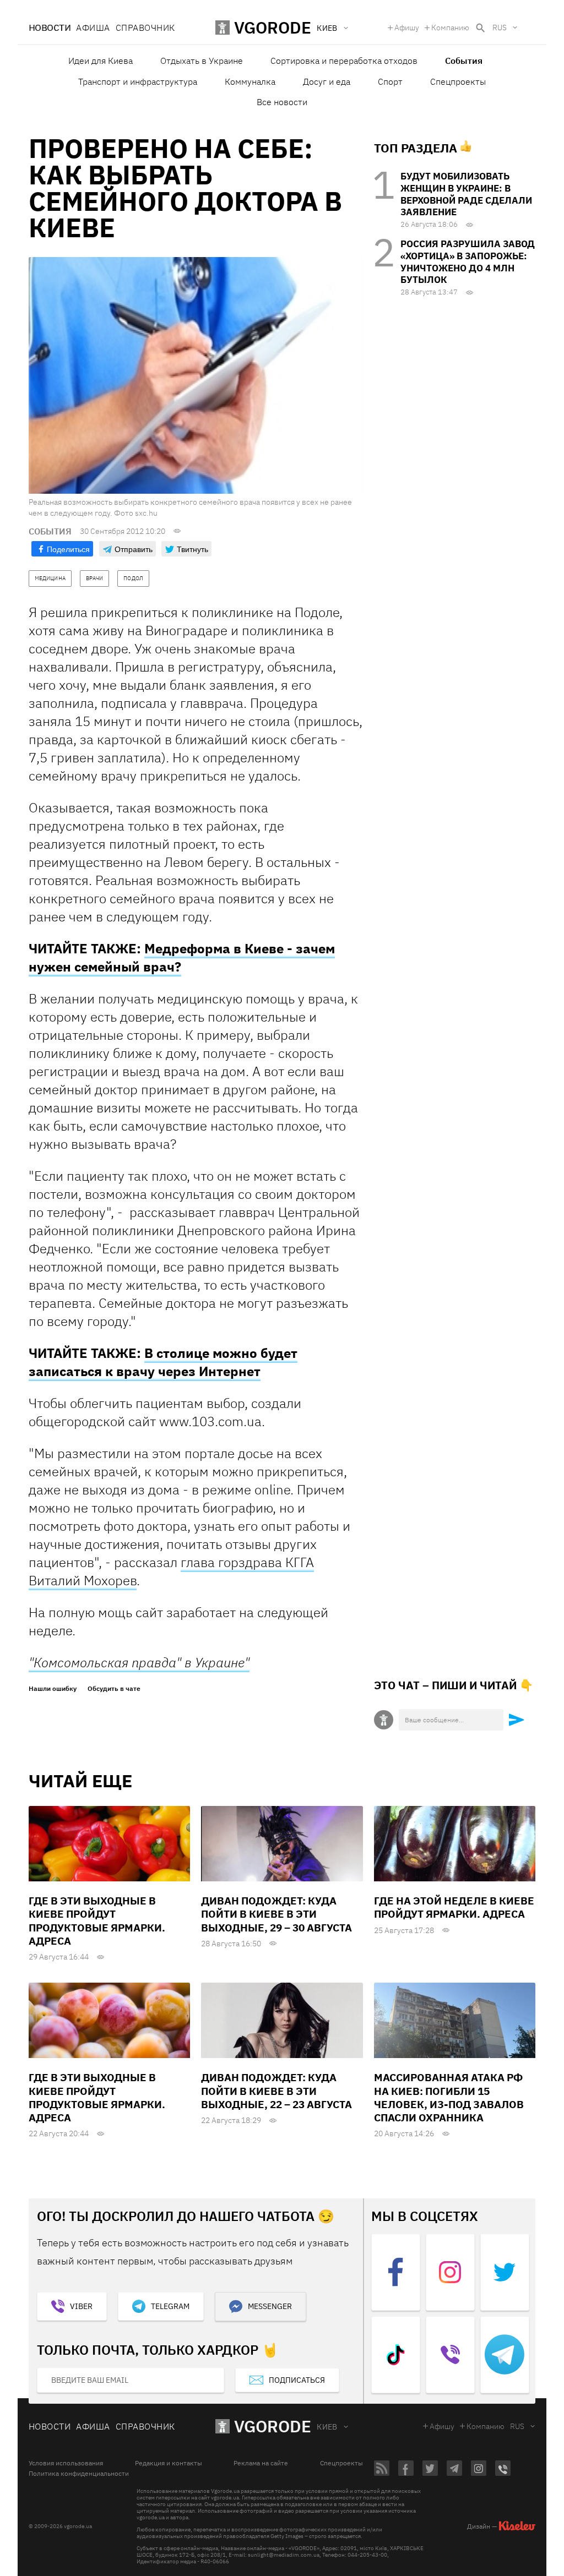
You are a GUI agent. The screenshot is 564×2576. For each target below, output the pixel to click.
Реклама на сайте (261, 2463)
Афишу (407, 28)
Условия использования (66, 2463)
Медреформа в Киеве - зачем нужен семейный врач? (182, 957)
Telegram (170, 2306)
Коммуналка (250, 81)
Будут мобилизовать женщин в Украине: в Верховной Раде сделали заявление (466, 194)
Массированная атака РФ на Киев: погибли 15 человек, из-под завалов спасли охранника (449, 2097)
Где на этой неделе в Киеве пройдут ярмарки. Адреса (454, 1907)
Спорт (390, 81)
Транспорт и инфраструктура (138, 81)
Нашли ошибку (53, 1689)
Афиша (93, 28)
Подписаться (297, 2380)
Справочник (145, 28)
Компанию (450, 28)
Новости (50, 28)
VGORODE (273, 2426)
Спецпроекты (458, 81)
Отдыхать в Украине (202, 61)
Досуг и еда (327, 81)
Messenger (270, 2306)
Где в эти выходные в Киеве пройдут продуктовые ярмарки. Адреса (97, 1921)
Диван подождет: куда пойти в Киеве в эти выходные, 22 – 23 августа (276, 2091)
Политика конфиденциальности (79, 2474)
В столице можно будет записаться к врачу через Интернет (163, 1362)
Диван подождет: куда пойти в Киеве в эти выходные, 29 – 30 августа (276, 1914)
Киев (327, 2427)
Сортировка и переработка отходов (344, 61)
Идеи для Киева (101, 61)
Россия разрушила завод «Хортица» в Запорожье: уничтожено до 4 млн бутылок (468, 262)
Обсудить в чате (114, 1689)
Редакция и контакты (169, 2463)
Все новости (282, 102)
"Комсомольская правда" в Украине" (139, 1662)
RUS (500, 28)
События (464, 61)
